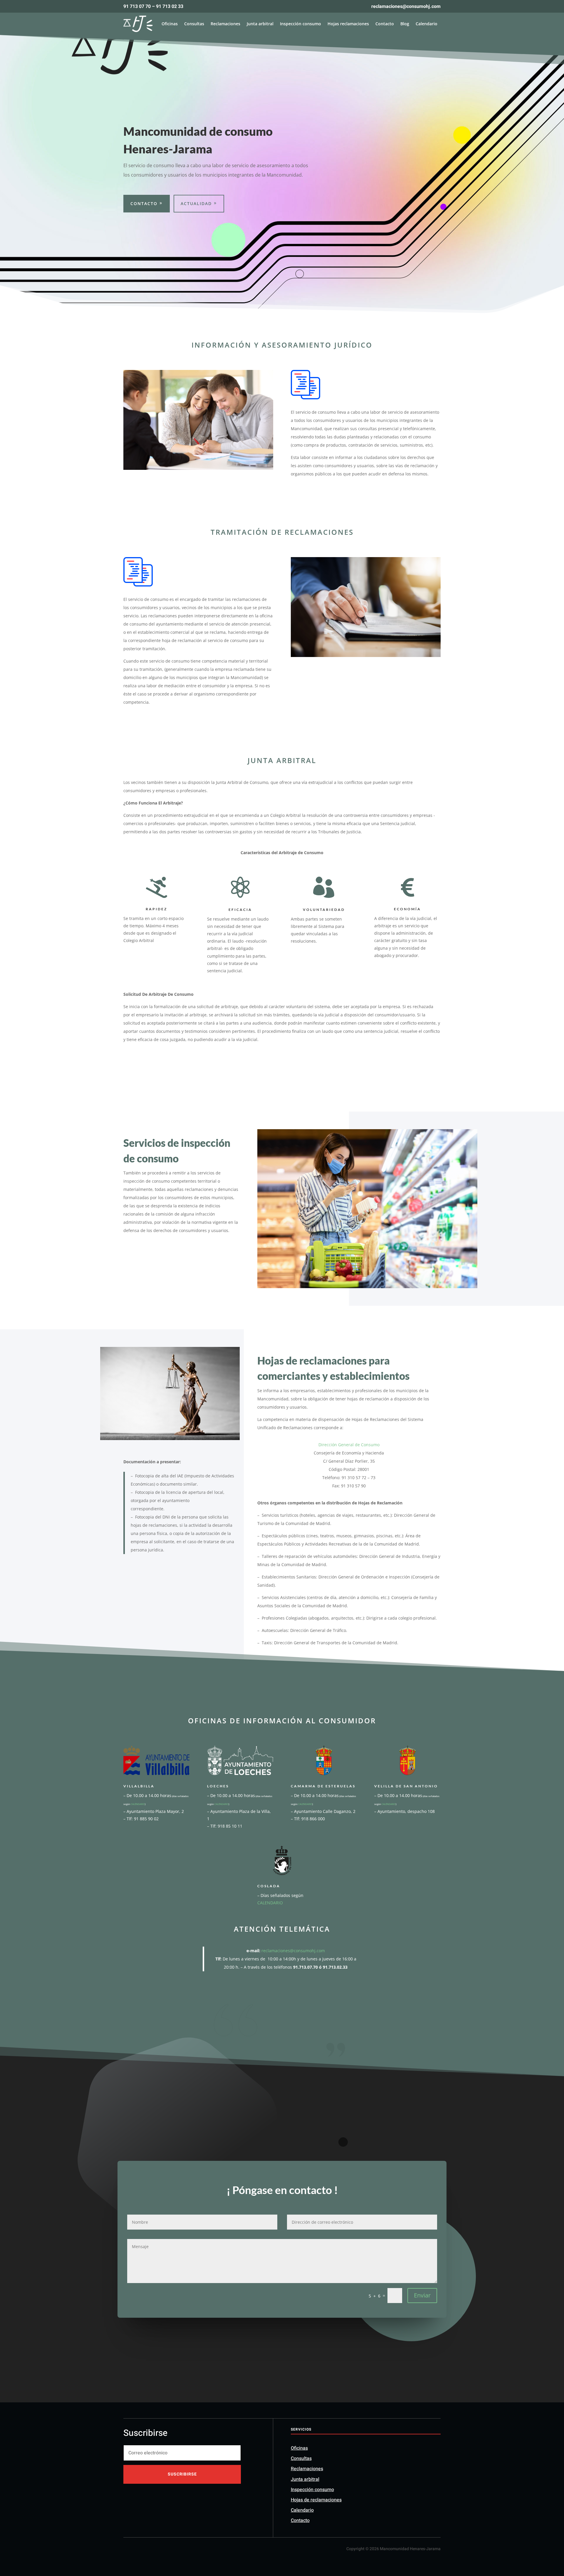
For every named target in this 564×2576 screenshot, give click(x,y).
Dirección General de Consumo (349, 1445)
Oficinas (170, 24)
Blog (405, 24)
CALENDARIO (138, 1804)
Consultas (194, 24)
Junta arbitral (260, 24)
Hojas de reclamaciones (316, 2500)
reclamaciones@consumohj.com (293, 1951)
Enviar (422, 2295)
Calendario (427, 24)
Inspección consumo (301, 24)
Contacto (385, 24)
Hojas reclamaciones (348, 24)
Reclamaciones (225, 24)
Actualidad (196, 203)
